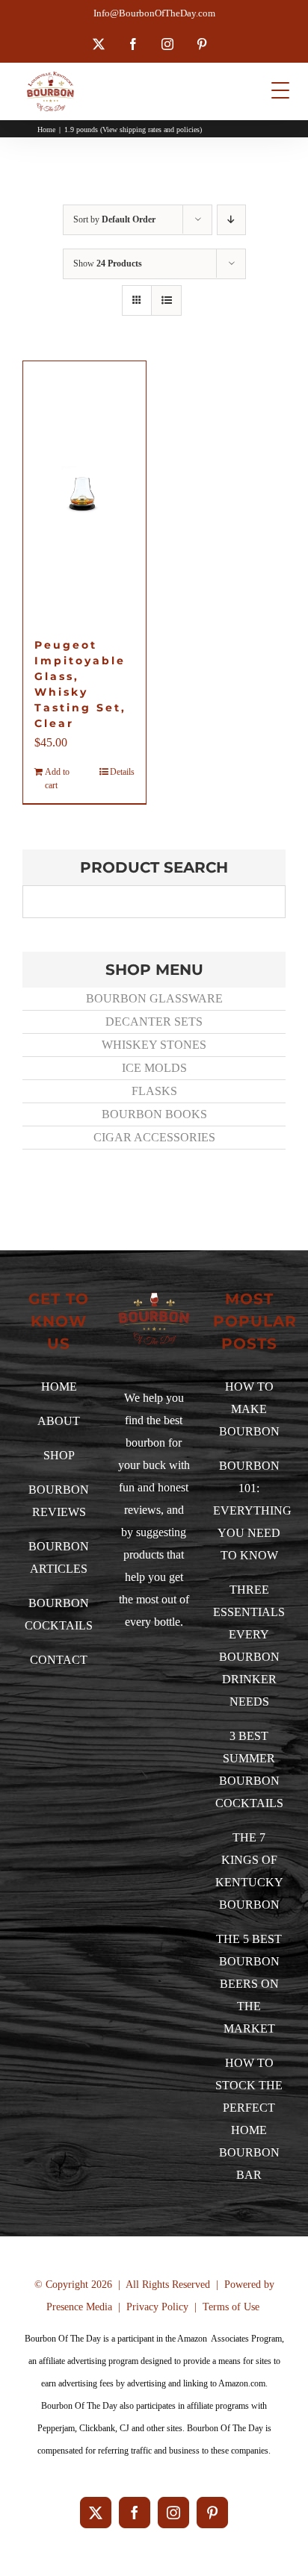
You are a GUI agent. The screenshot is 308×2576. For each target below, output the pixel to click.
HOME (59, 1387)
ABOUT (59, 1421)
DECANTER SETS (154, 1022)
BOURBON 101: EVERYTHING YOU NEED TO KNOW (252, 1510)
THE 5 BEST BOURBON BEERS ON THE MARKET (249, 1984)
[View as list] (166, 300)
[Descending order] (231, 220)
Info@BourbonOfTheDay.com (154, 13)
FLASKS (154, 1091)
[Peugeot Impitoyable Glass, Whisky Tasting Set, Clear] (84, 492)
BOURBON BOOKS (154, 1114)
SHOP (59, 1455)
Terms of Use (231, 2307)
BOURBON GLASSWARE (154, 998)
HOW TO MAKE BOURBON (249, 1409)
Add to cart (57, 779)
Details (122, 772)
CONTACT (59, 1660)
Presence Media (79, 2307)
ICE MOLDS (154, 1068)
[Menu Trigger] (281, 90)
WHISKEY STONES (154, 1045)
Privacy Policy (157, 2307)
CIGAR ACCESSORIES (154, 1137)
